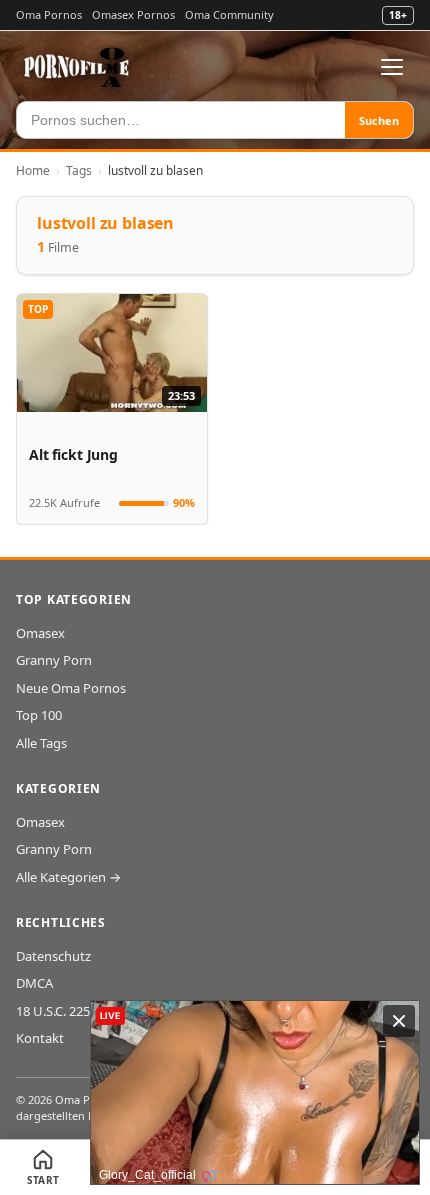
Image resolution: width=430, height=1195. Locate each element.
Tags (79, 170)
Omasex (40, 633)
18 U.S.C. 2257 (56, 1011)
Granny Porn (54, 660)
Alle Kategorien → (68, 877)
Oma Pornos (49, 14)
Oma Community (229, 14)
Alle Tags (41, 743)
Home (33, 170)
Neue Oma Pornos (71, 688)
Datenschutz (53, 956)
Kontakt (40, 1038)
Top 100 (39, 715)
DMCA (34, 983)
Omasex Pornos (133, 14)
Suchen (379, 120)
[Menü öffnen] (392, 67)
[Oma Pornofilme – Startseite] (77, 67)
